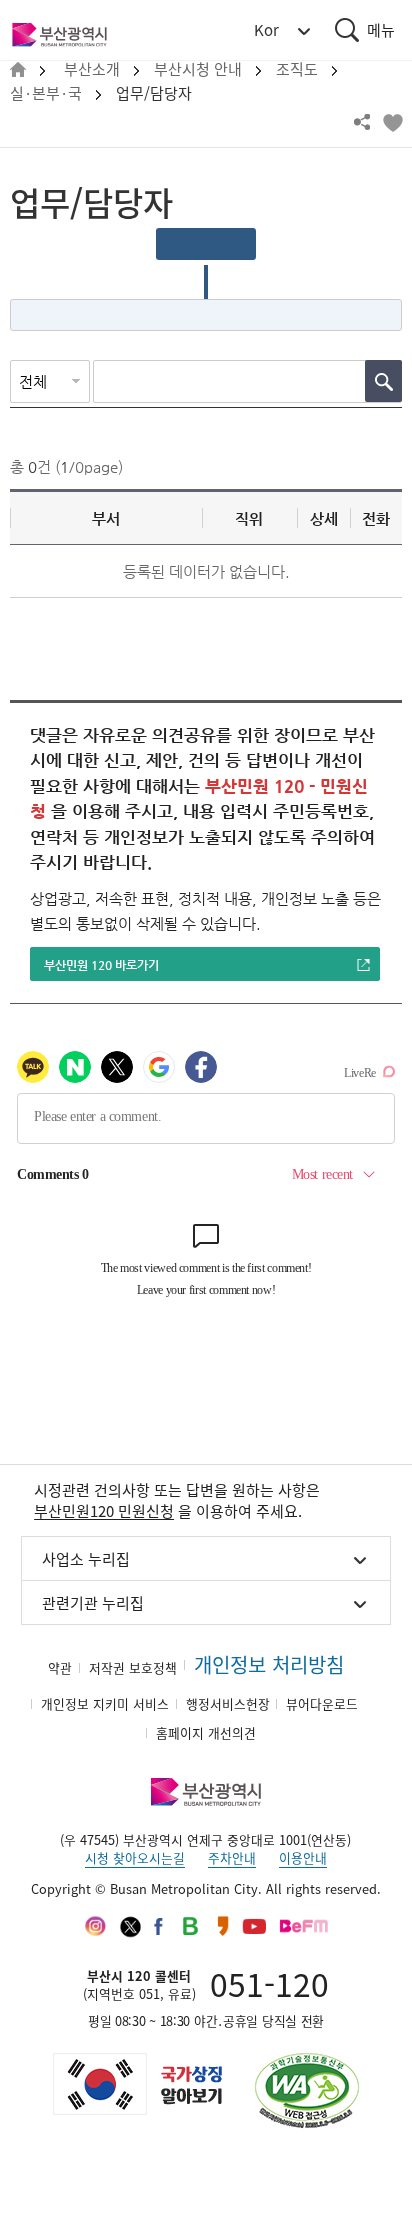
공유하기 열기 (362, 122)
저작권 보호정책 (133, 1667)
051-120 (269, 1983)
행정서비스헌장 (228, 1703)
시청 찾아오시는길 (135, 1857)
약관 (60, 1667)
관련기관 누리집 (93, 1603)
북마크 (392, 122)
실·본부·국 (46, 93)
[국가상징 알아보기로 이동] (136, 2084)
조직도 (297, 69)
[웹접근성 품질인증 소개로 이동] (307, 2090)
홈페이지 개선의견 (206, 1732)
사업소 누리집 (86, 1559)
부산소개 (92, 69)
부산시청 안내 (198, 69)
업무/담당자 (154, 93)
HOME (18, 70)
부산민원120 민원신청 (104, 1511)
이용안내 (303, 1857)
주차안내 (232, 1857)
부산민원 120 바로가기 (101, 965)
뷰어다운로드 (322, 1703)
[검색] (383, 381)
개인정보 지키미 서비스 (105, 1703)
